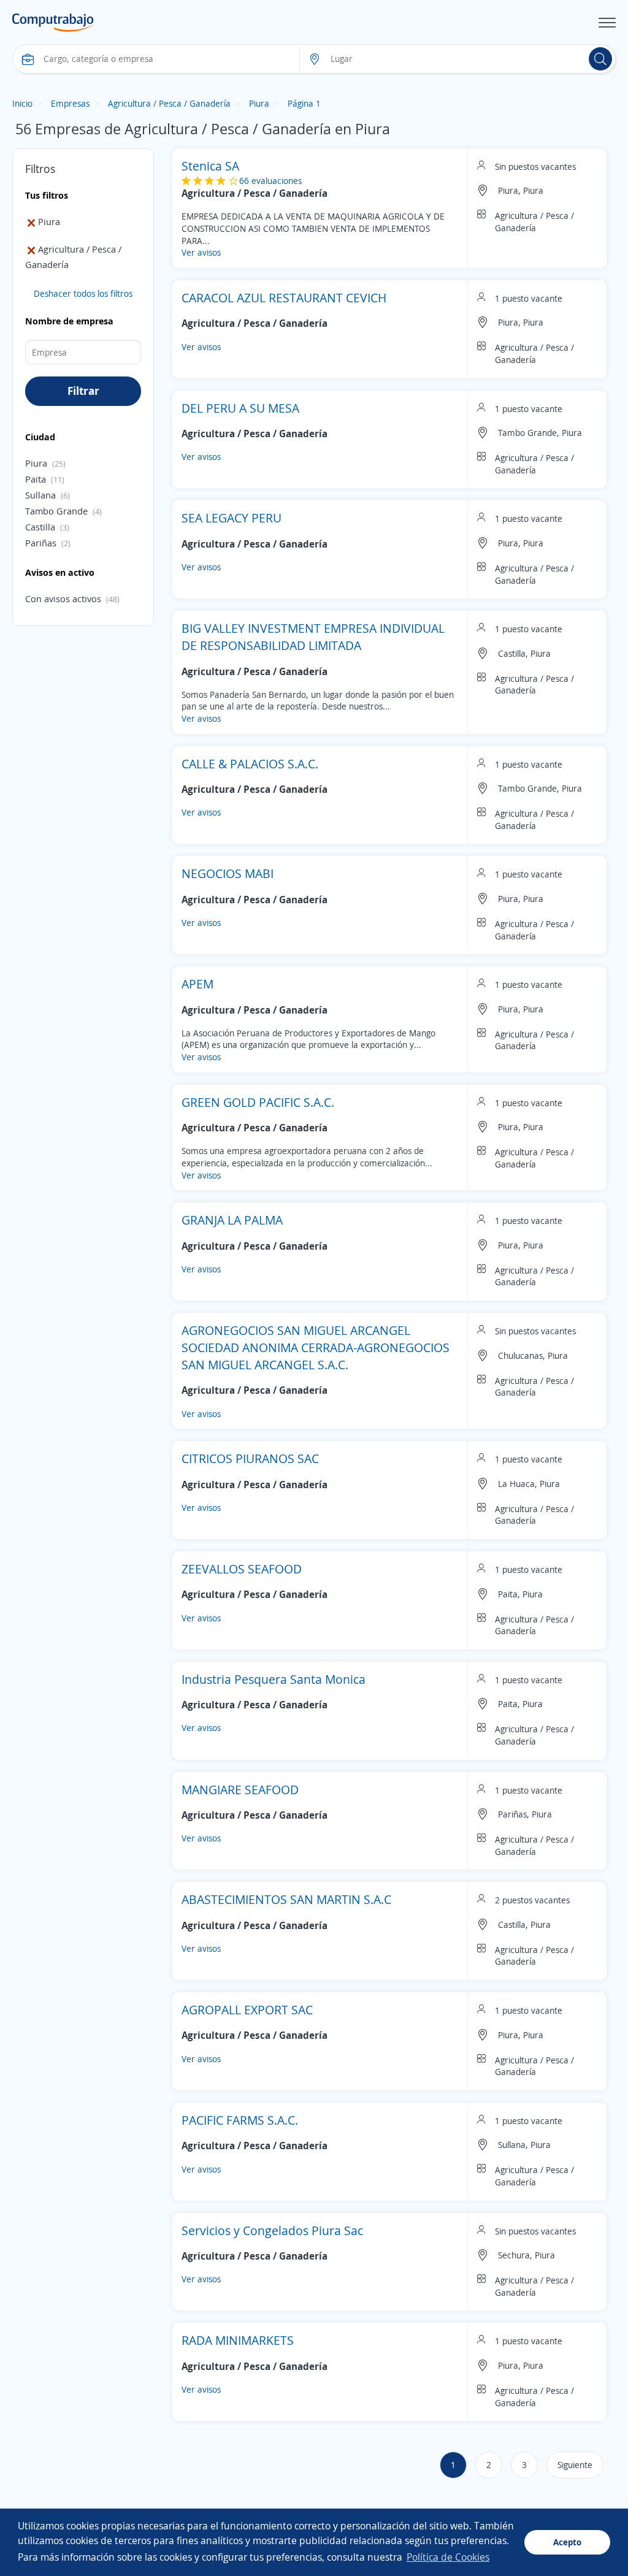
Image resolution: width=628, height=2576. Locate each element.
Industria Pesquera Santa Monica (274, 1679)
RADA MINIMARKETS (238, 2340)
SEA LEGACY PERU (232, 518)
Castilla (40, 527)
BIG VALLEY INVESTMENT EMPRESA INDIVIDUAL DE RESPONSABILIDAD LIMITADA (313, 637)
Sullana (40, 495)
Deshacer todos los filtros (83, 293)
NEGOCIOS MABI (228, 873)
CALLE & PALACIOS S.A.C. (250, 764)
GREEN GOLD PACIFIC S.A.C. (258, 1102)
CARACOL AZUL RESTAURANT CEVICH (284, 298)
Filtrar (83, 391)
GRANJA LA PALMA (232, 1220)
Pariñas (41, 543)
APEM (197, 984)
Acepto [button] (567, 2542)
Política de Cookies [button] (448, 2557)
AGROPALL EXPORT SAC (247, 2010)
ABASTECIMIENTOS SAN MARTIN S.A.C (286, 1899)
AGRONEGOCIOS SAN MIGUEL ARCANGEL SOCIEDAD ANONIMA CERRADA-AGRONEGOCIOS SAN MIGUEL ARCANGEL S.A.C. (316, 1347)
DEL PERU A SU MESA (240, 408)
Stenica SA (210, 166)
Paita (36, 479)
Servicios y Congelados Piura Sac (272, 2230)
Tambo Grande (56, 511)
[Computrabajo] (53, 23)
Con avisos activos (63, 598)
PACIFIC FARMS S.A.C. (240, 2120)
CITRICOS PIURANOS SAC (250, 1458)
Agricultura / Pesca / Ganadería (169, 103)
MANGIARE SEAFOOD (240, 1790)
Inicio (22, 103)
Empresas (70, 103)
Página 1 (304, 103)
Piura (259, 103)
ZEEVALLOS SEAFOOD (242, 1569)
